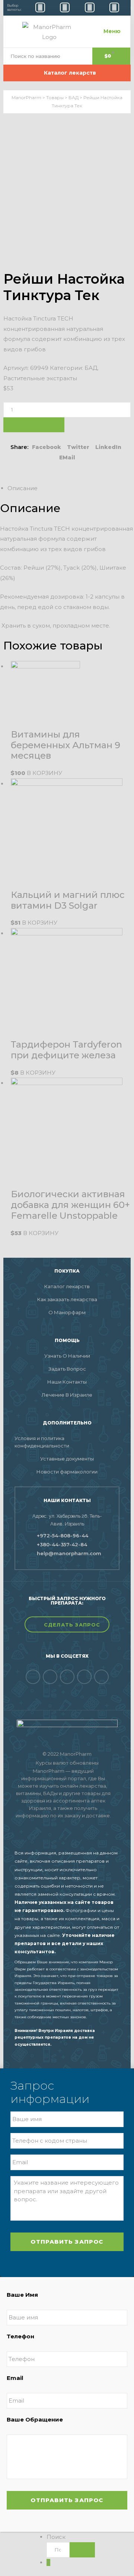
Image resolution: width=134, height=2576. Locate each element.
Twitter (78, 447)
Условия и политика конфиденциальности (42, 1442)
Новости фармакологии (67, 1472)
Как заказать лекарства (67, 1299)
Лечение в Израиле (67, 1395)
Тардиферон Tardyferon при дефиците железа (66, 1050)
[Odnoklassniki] (67, 1677)
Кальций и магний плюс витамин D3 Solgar (68, 900)
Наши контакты (67, 1382)
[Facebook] (33, 1677)
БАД (91, 368)
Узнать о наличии (67, 1356)
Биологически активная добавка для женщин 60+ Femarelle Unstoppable (70, 1205)
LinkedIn (108, 447)
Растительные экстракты (40, 378)
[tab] (71, 488)
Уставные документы (67, 1459)
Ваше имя (22, 2295)
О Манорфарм (67, 1312)
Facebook (47, 447)
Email (15, 2378)
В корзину (34, 425)
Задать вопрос (67, 1369)
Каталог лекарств (67, 1286)
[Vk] (50, 1677)
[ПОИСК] (82, 2550)
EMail (67, 457)
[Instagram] (101, 1677)
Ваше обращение (35, 2419)
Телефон (20, 2336)
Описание (23, 488)
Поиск (56, 2537)
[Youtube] (84, 1677)
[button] (67, 1624)
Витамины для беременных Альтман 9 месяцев (66, 745)
